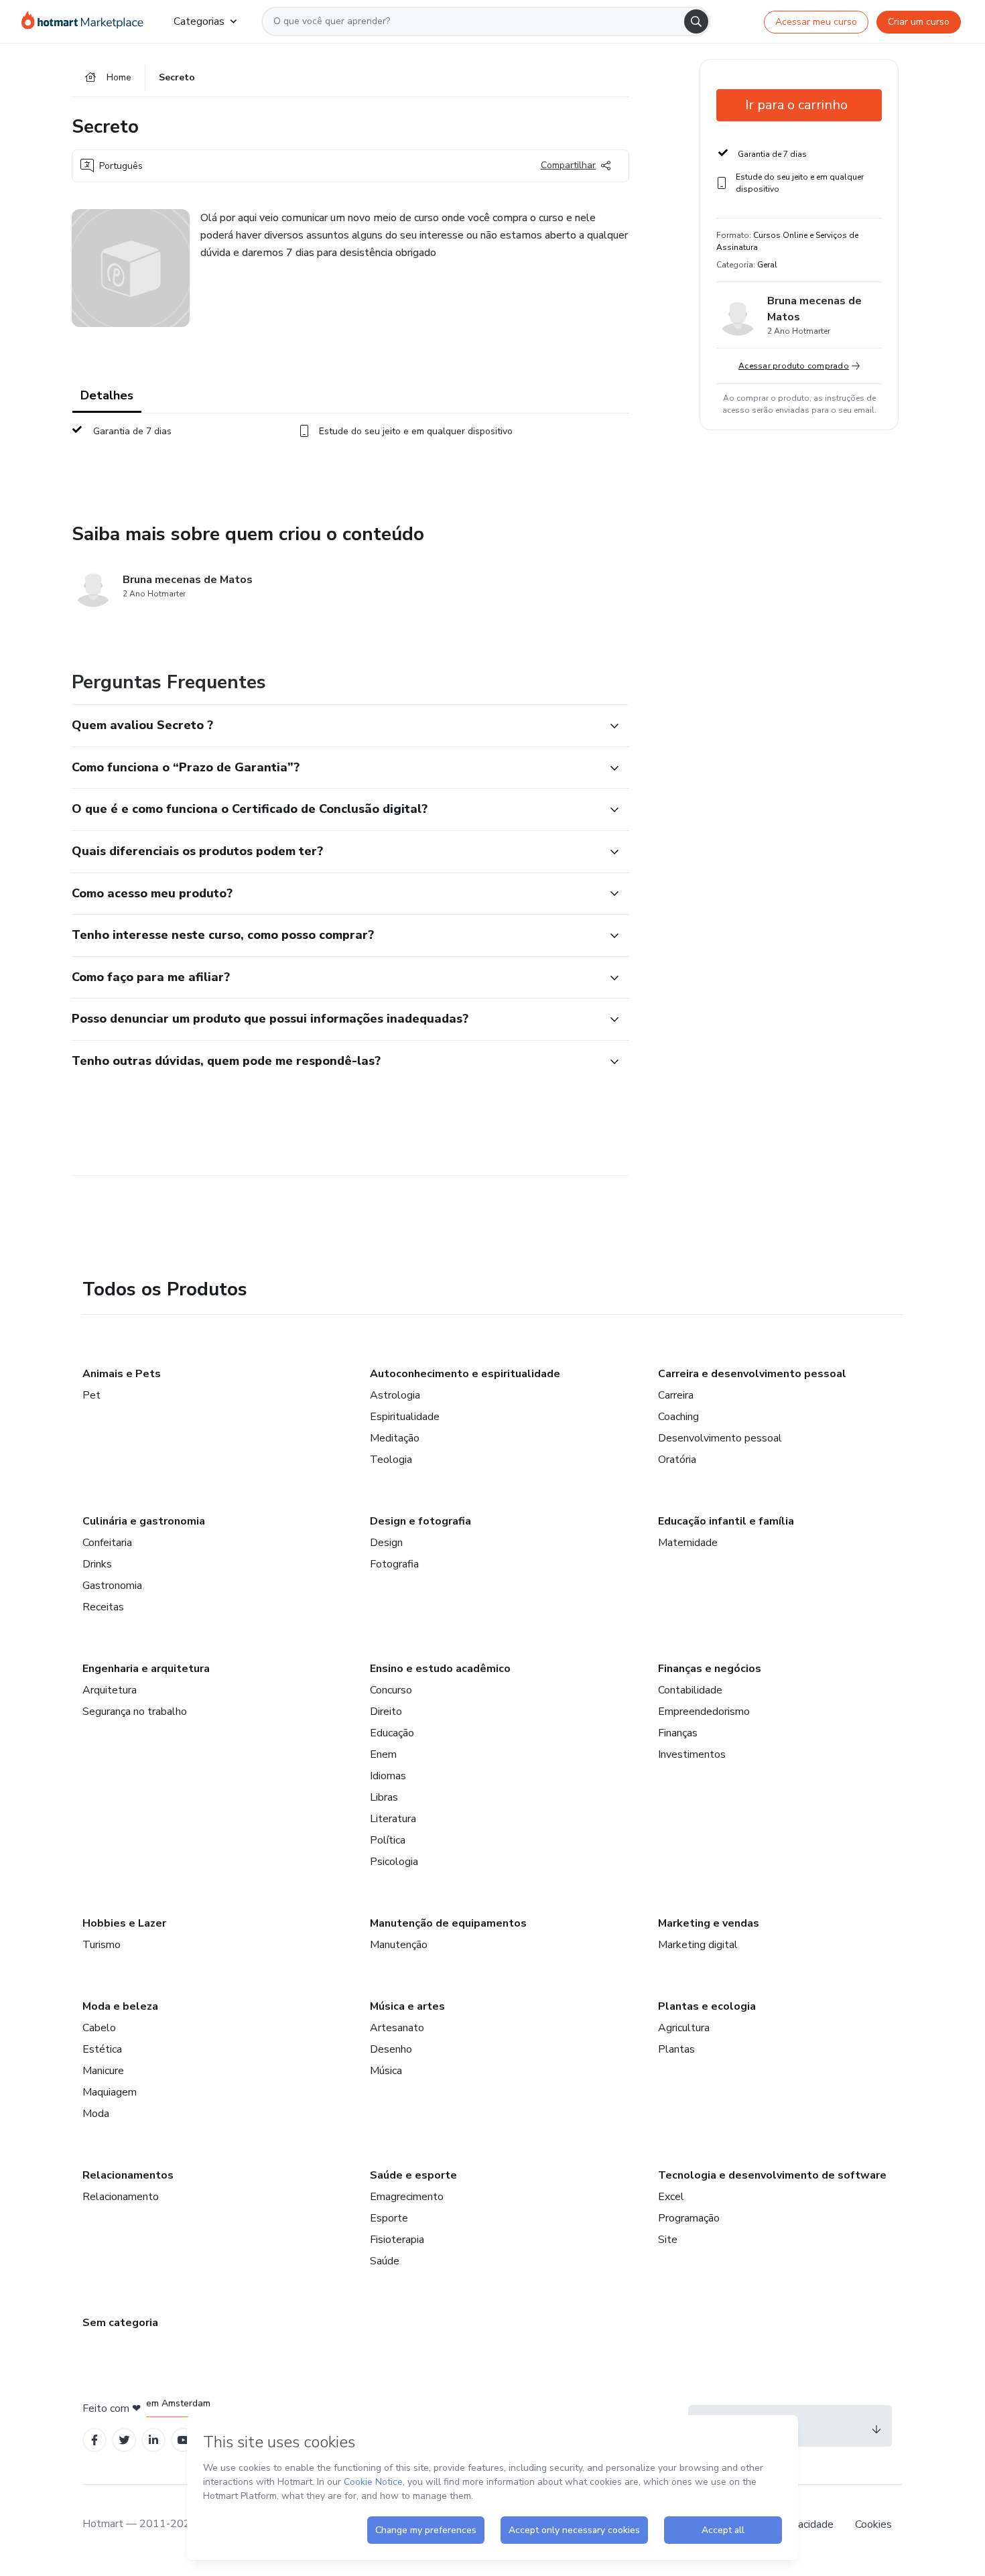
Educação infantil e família (726, 1521)
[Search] (696, 21)
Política (388, 1840)
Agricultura (684, 2028)
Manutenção (399, 1945)
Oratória (677, 1460)
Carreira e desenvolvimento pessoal (752, 1374)
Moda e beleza (120, 2006)
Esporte (389, 2218)
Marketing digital (698, 1945)
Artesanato (397, 2028)
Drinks (97, 1564)
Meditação (395, 1438)
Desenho (391, 2049)
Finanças (678, 1733)
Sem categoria (120, 2323)
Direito (386, 1712)
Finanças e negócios (710, 1669)
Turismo (102, 1945)
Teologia (391, 1460)
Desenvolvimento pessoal (720, 1438)
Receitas (103, 1607)
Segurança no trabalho (135, 1712)
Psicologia (394, 1862)
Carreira (676, 1395)
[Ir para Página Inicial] (87, 21)
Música (386, 2071)
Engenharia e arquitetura (146, 1669)
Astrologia (395, 1395)
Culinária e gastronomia (144, 1521)
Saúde (385, 2261)
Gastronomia (112, 1586)
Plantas (676, 2049)
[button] (336, 726)
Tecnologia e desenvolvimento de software (772, 2175)
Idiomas (388, 1776)
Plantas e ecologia (707, 2006)
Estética (102, 2049)
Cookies (873, 2524)
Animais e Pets (122, 1374)
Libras (384, 1797)
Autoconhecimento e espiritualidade (465, 1374)
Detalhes (107, 395)
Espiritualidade (405, 1417)
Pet (91, 1395)
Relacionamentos (128, 2175)
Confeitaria (107, 1543)
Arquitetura (110, 1690)
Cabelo (99, 2028)
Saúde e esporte (413, 2175)
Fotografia (394, 1564)
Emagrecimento (407, 2197)
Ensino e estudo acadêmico (440, 1669)
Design (386, 1543)
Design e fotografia (420, 1521)
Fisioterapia (397, 2240)
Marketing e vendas (709, 1923)
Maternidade (688, 1543)
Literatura (393, 1819)
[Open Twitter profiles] (124, 2440)
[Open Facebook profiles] (94, 2440)
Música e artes (407, 2006)
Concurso (391, 1690)
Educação (392, 1733)
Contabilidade (690, 1690)
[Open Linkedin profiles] (153, 2440)
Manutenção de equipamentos (448, 1923)
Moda (96, 2114)
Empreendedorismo (704, 1712)
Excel (671, 2197)
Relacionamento (121, 2197)
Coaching (678, 1417)
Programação (689, 2218)
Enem (383, 1754)
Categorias (199, 21)
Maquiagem (110, 2092)
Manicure (103, 2071)
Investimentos (692, 1754)
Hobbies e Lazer (124, 1923)
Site (668, 2240)
